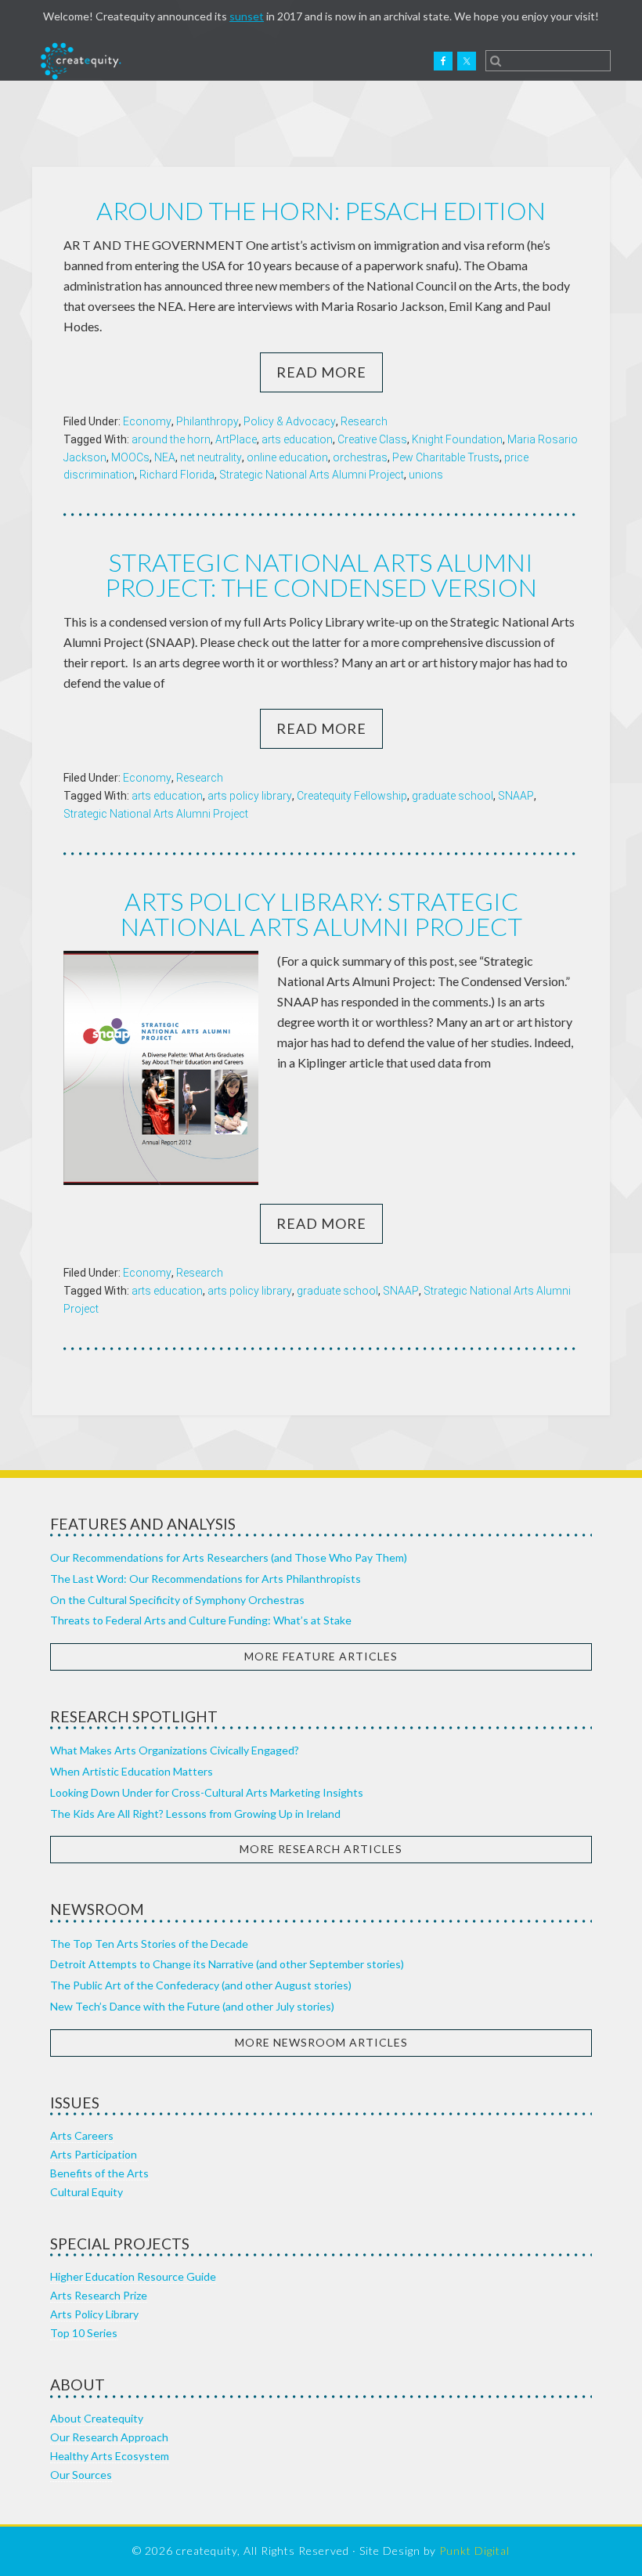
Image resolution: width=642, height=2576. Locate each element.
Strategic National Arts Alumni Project (312, 475)
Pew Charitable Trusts (446, 457)
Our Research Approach (109, 2437)
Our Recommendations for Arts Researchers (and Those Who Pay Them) (229, 1557)
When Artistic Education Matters (132, 1771)
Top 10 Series (84, 2333)
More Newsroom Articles (321, 2042)
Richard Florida (177, 475)
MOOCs (130, 457)
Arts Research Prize (99, 2295)
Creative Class (372, 439)
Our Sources (81, 2475)
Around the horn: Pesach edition (321, 210)
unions (426, 475)
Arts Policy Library (94, 2314)
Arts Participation (94, 2154)
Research (364, 421)
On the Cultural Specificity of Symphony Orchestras (177, 1600)
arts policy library (250, 796)
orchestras (360, 457)
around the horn (171, 439)
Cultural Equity (87, 2192)
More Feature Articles (321, 1656)
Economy (147, 421)
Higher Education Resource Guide (133, 2276)
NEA (165, 457)
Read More (321, 372)
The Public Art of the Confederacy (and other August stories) (201, 1985)
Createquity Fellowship (352, 796)
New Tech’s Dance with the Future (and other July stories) (192, 2006)
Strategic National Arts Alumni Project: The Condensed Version (321, 574)
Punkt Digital (474, 2551)
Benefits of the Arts (99, 2173)
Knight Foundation (457, 439)
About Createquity (97, 2418)
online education (287, 457)
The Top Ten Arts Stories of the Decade (149, 1944)
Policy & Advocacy (290, 421)
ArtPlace (236, 439)
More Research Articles (321, 1849)
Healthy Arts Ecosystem (110, 2456)
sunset (247, 16)
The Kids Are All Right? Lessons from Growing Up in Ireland (195, 1814)
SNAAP (516, 796)
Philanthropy (207, 421)
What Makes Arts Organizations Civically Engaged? (175, 1750)
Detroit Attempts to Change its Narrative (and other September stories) (227, 1964)
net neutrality (211, 457)
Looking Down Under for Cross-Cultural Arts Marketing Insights (207, 1792)
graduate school (453, 796)
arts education (297, 439)
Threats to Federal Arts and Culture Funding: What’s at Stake (201, 1620)
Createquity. (81, 61)
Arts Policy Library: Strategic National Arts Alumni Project (321, 914)
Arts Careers (82, 2135)
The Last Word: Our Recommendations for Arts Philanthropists (206, 1579)
